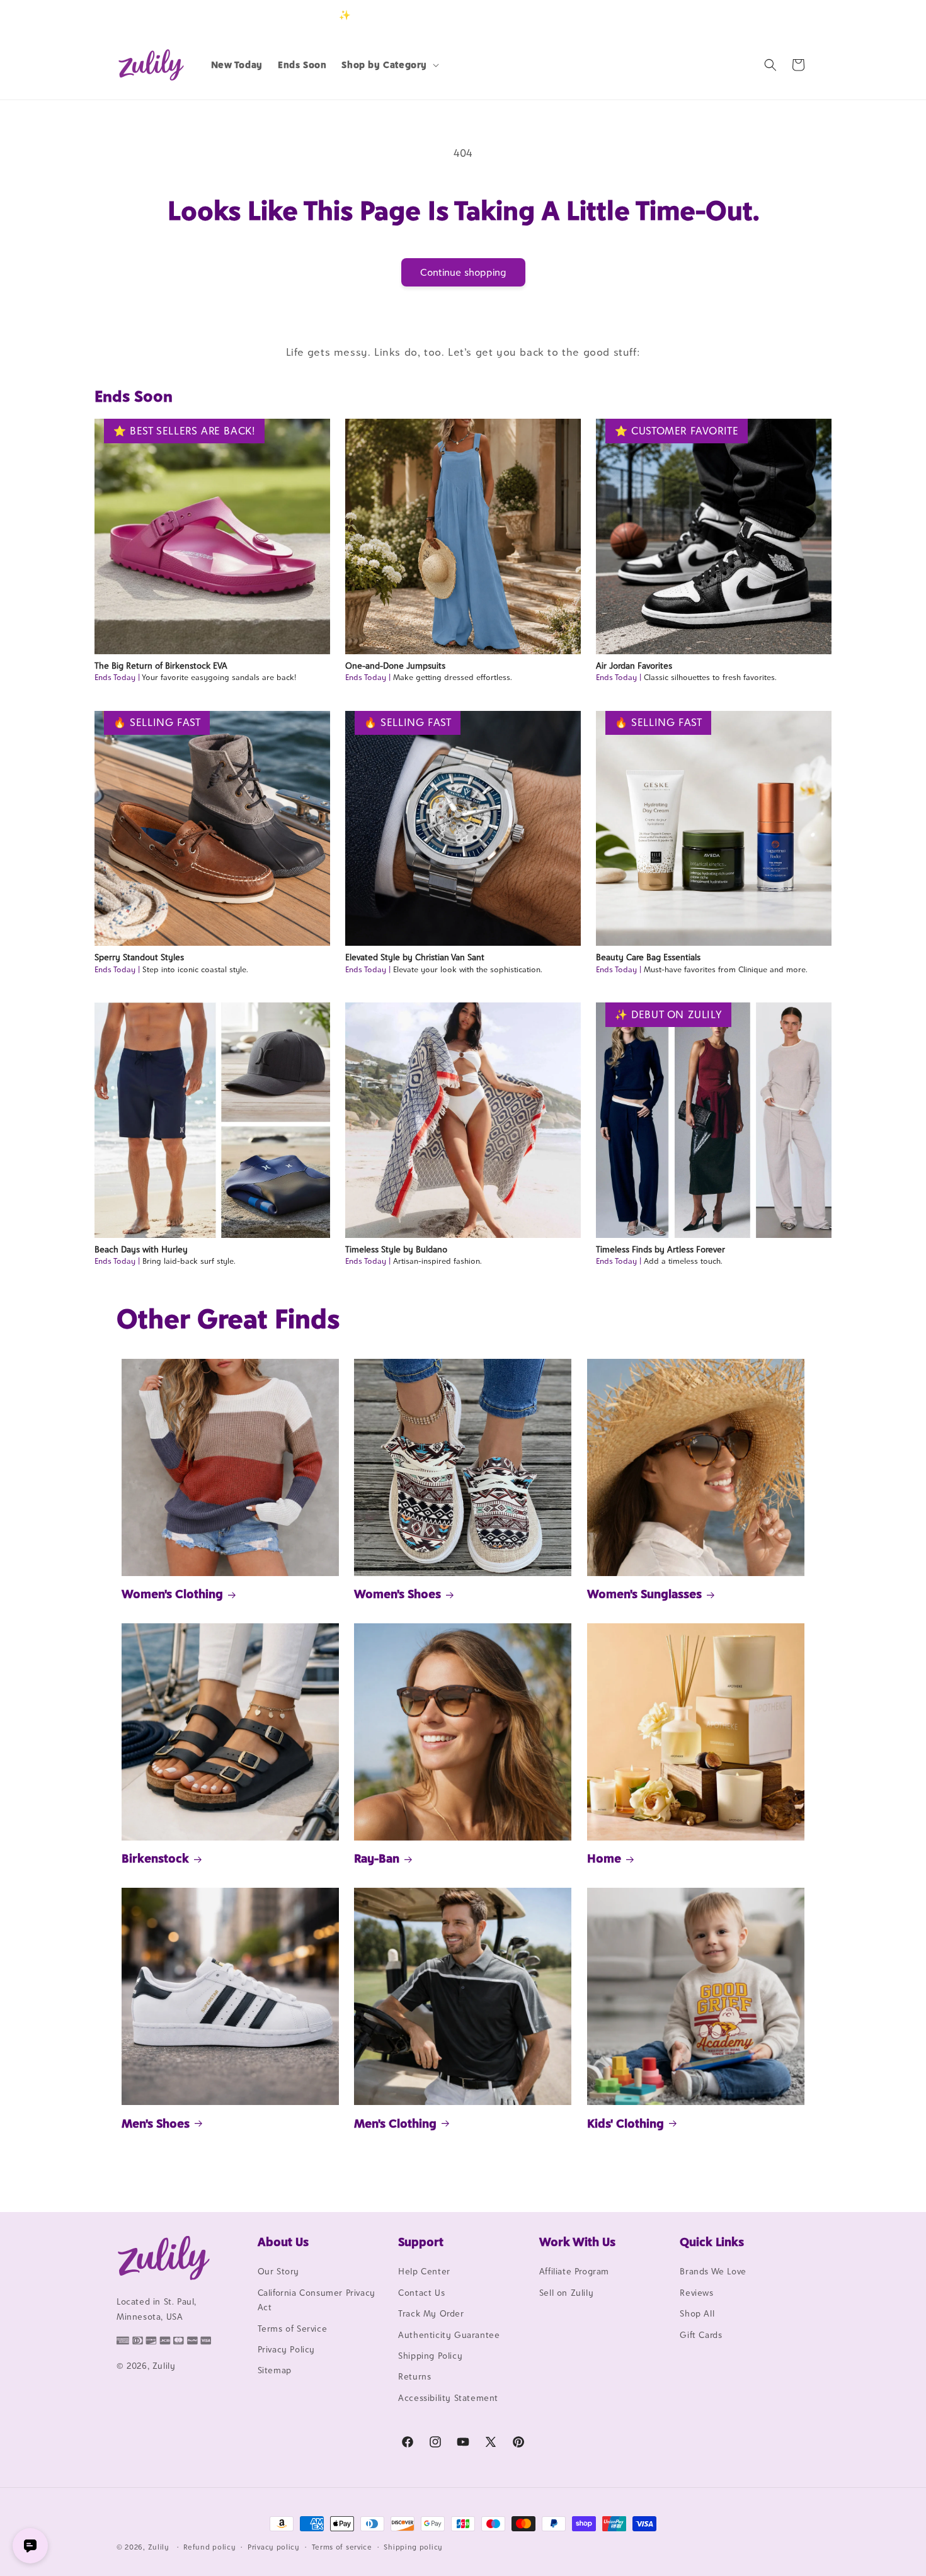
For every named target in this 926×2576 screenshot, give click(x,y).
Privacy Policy (286, 2349)
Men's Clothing (395, 2123)
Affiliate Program (574, 2272)
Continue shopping (463, 272)
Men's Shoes (156, 2123)
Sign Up (790, 15)
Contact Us (421, 2293)
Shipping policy (413, 2546)
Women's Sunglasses (644, 1594)
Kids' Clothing (626, 2123)
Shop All (697, 2314)
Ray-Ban (377, 1858)
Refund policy (209, 2546)
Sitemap (275, 2371)
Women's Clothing (172, 1594)
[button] (389, 65)
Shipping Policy (430, 2356)
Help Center (424, 2272)
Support (421, 2242)
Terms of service (342, 2546)
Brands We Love (713, 2272)
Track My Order (431, 2314)
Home (604, 1858)
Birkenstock (155, 1858)
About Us (283, 2242)
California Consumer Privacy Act (317, 2300)
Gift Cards (701, 2335)
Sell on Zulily (566, 2293)
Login (751, 15)
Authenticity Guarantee (449, 2335)
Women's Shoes (397, 1594)
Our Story (278, 2272)
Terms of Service (293, 2329)
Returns (414, 2377)
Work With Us (577, 2242)
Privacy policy (274, 2546)
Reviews (696, 2293)
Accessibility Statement (448, 2398)
